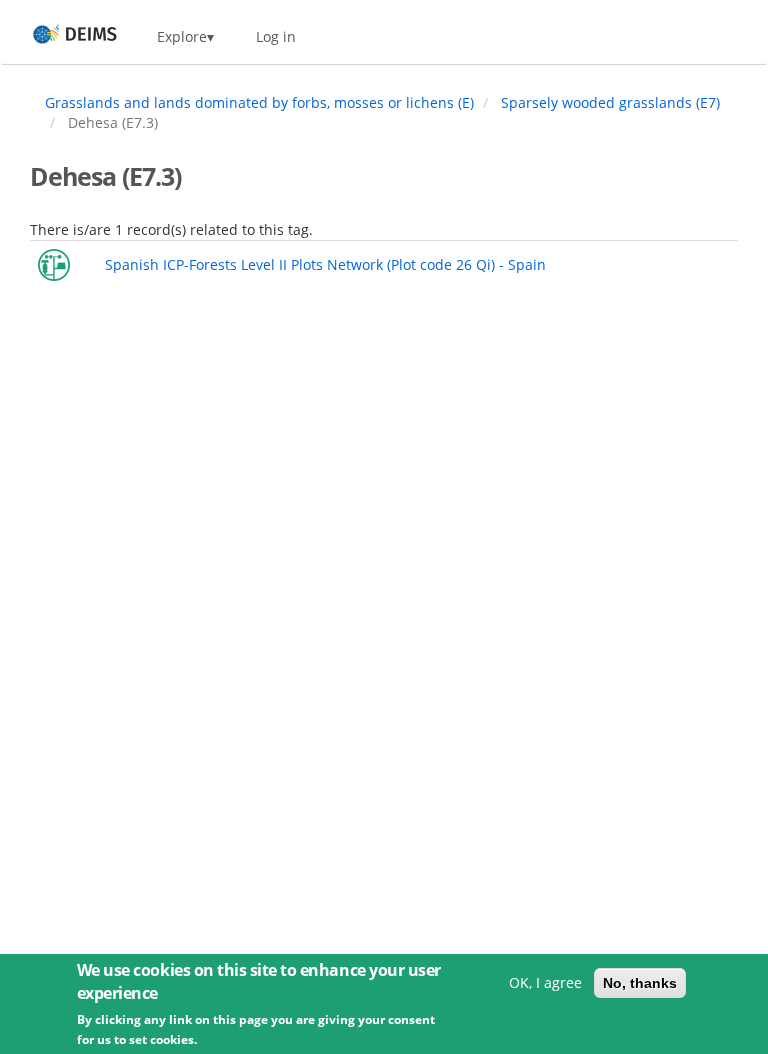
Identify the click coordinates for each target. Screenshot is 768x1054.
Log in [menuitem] (276, 36)
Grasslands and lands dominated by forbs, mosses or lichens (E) (259, 102)
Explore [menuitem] (182, 36)
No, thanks (640, 983)
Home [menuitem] (56, 36)
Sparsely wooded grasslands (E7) (610, 102)
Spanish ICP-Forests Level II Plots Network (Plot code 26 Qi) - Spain (325, 264)
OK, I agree (545, 982)
